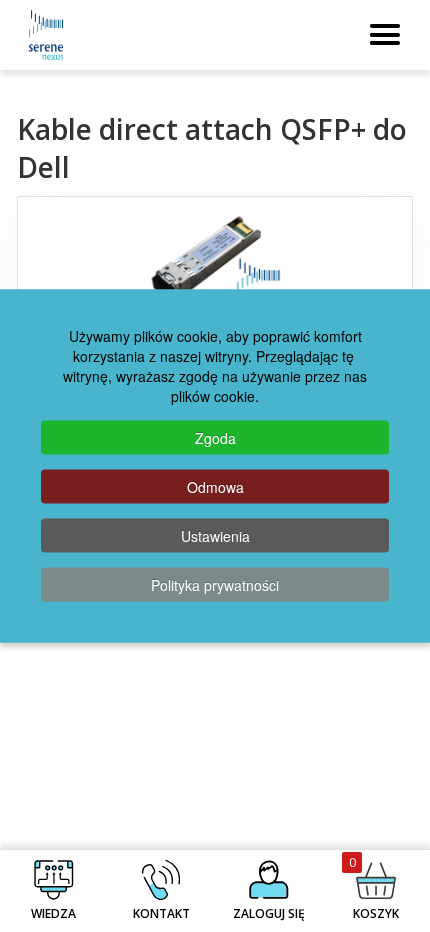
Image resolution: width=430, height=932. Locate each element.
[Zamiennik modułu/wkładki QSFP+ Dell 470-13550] (215, 267)
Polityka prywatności (215, 585)
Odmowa (215, 487)
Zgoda (215, 438)
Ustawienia (215, 536)
